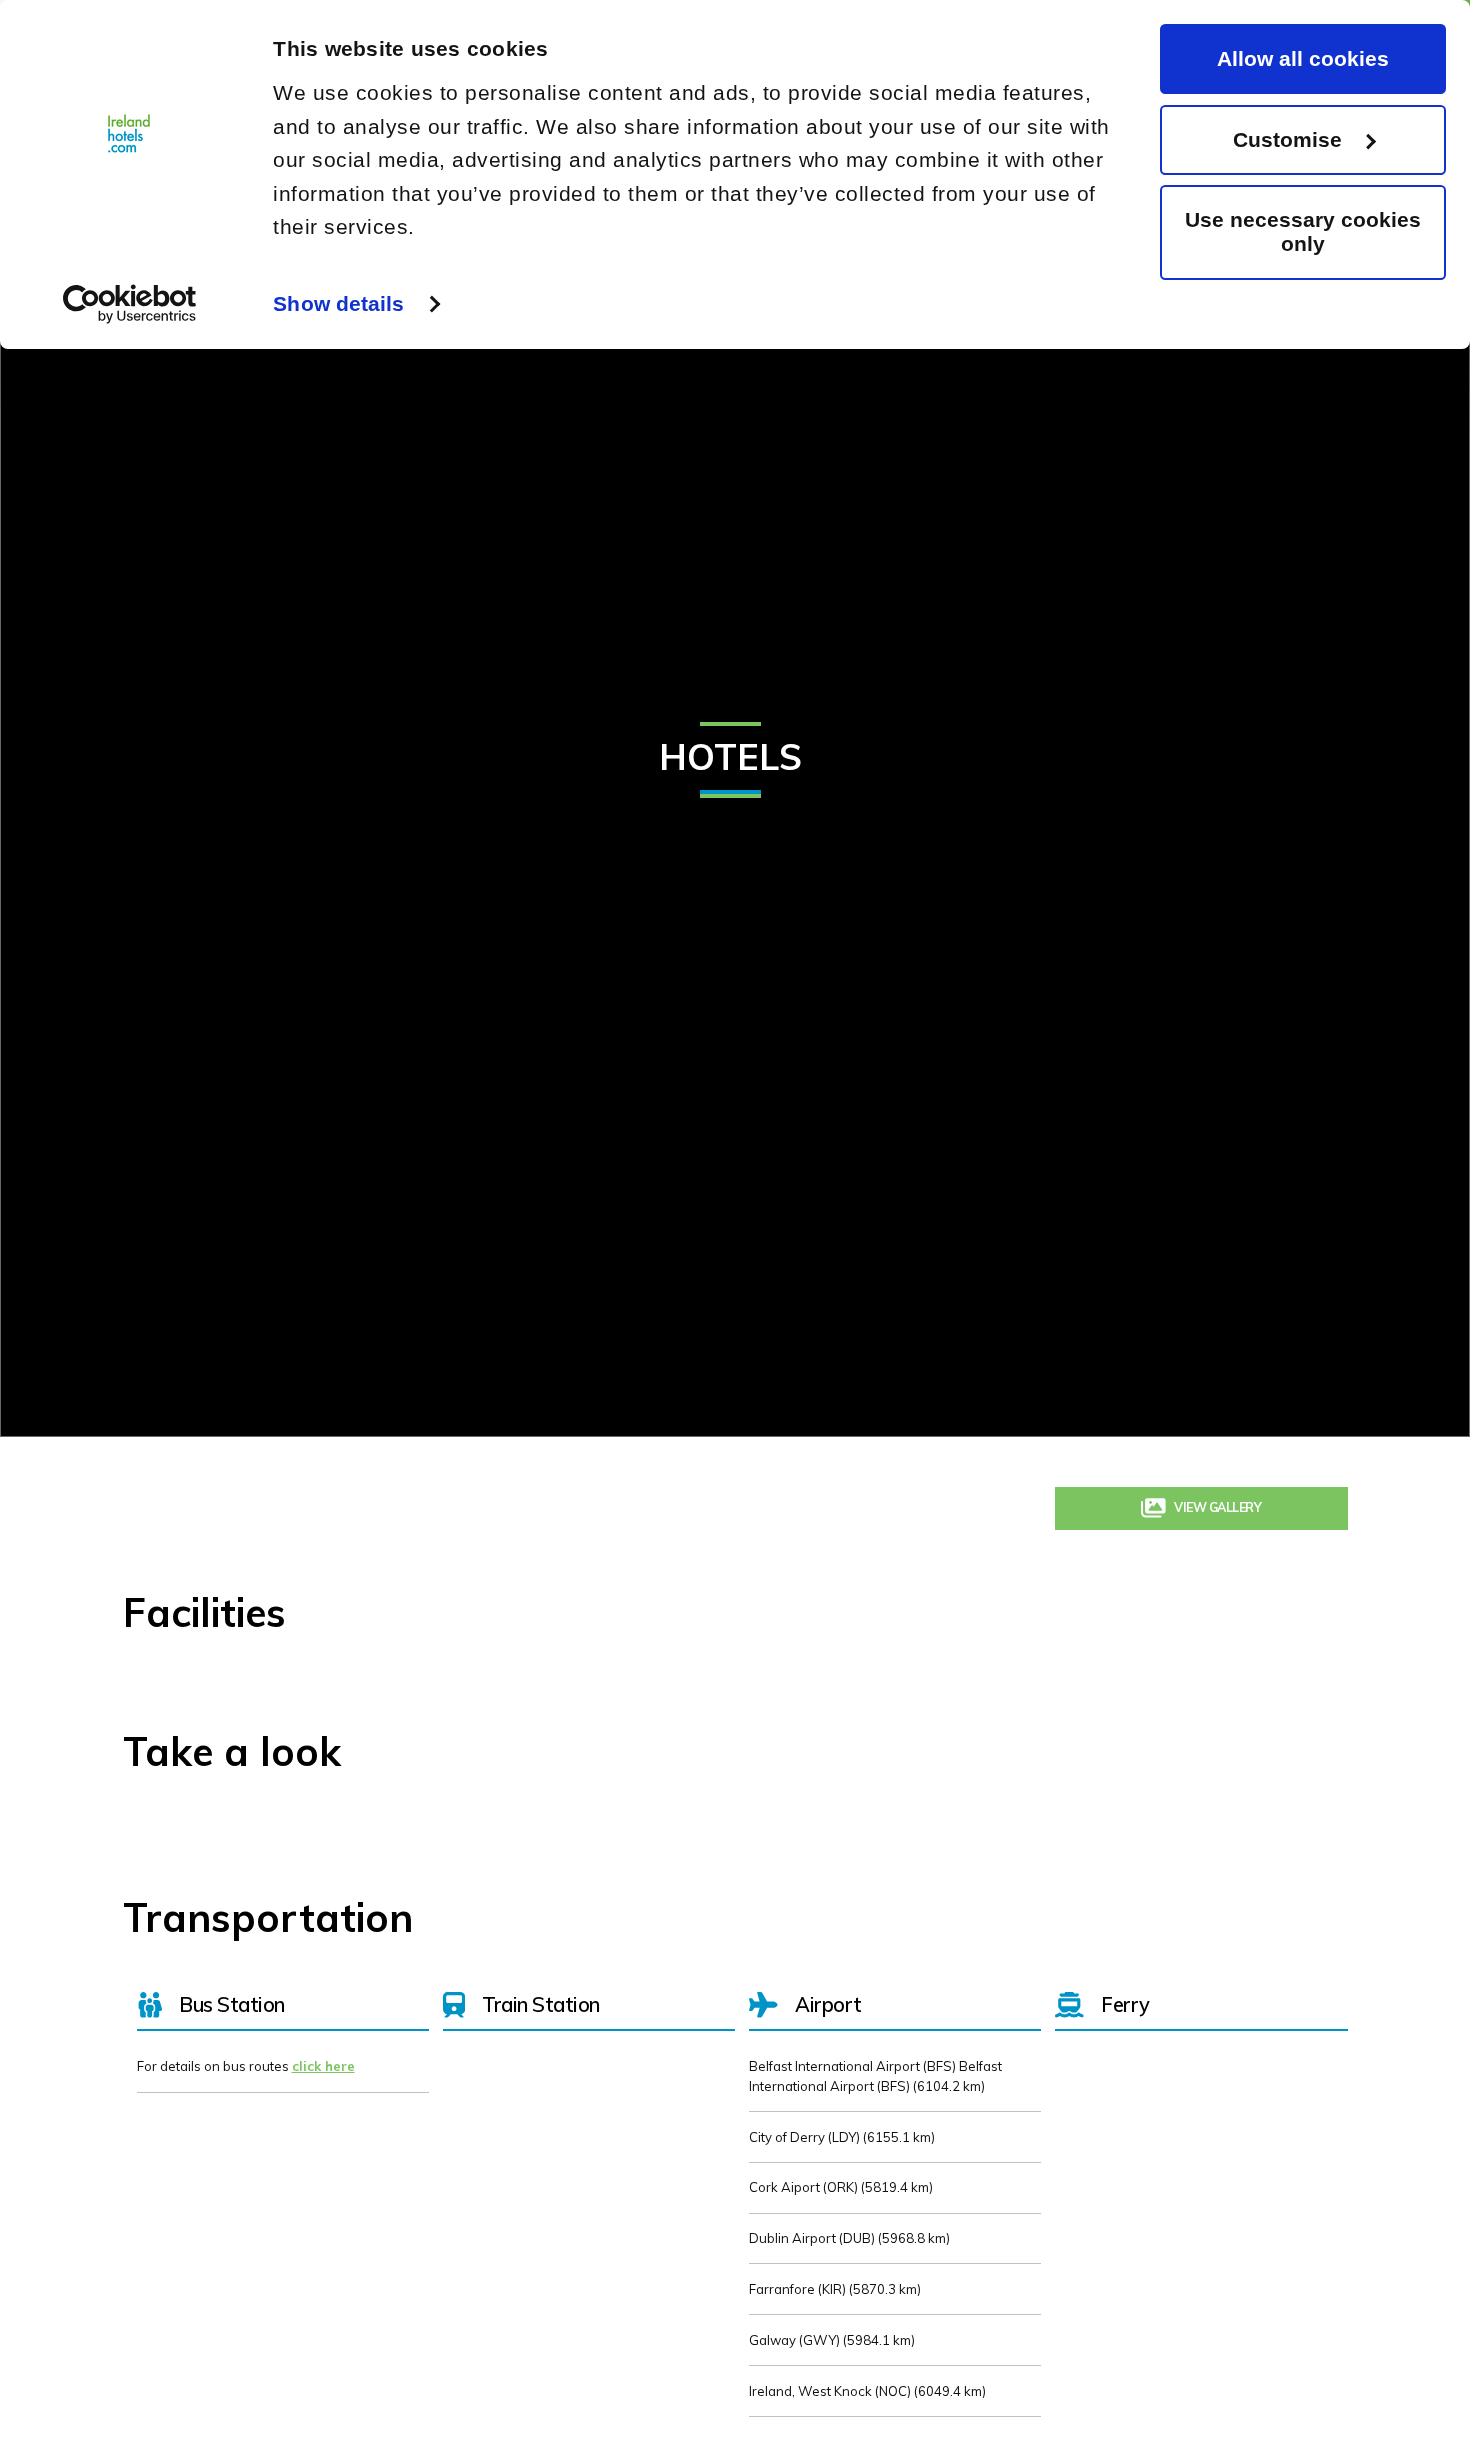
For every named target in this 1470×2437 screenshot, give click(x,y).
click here (323, 2079)
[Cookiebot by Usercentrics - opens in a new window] (129, 304)
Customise (1287, 139)
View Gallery (1218, 1514)
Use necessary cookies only (1303, 231)
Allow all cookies (1303, 58)
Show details (338, 303)
